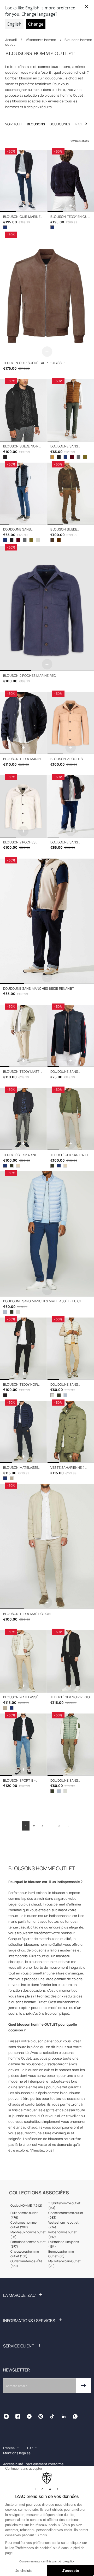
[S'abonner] (84, 2386)
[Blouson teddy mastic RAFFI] (18, 1166)
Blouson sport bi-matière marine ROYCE (22, 1781)
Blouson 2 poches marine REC (30, 676)
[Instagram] (6, 2416)
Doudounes (60, 124)
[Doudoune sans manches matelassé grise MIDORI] (78, 457)
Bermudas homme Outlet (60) (61, 2254)
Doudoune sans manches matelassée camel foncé (69, 447)
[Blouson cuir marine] (5, 227)
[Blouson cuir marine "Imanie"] (23, 181)
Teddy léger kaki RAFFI (69, 1155)
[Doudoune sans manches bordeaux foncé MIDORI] (72, 457)
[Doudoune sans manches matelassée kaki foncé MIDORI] (85, 457)
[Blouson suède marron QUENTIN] (71, 494)
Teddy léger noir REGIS (70, 1697)
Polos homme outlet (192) (63, 2234)
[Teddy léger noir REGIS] (71, 1661)
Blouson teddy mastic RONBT (23, 1072)
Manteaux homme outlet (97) (28, 2234)
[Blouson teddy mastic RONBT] (23, 1036)
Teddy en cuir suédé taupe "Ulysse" (34, 363)
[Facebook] (18, 2416)
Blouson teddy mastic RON (27, 1614)
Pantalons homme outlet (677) (28, 2244)
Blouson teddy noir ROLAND (21, 1385)
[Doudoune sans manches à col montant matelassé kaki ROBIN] (12, 1312)
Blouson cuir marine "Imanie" (22, 217)
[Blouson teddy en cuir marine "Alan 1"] (71, 181)
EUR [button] (30, 2448)
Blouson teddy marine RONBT (23, 759)
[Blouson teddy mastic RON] (47, 1547)
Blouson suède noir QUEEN (21, 447)
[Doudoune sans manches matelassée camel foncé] (71, 410)
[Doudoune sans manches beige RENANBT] (47, 921)
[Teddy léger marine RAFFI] (23, 1119)
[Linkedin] (64, 2416)
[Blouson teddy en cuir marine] (52, 227)
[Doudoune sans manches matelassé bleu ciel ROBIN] (47, 1234)
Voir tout (14, 124)
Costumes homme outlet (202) (23, 2225)
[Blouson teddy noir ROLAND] (23, 1349)
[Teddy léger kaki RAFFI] (12, 1166)
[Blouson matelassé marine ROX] (23, 1432)
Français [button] (9, 2448)
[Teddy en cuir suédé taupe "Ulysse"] (47, 296)
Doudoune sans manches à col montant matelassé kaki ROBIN (68, 1781)
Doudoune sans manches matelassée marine (22, 530)
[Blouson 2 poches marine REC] (47, 608)
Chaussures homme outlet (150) (25, 2254)
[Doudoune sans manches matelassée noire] (59, 457)
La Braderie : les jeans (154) (64, 2244)
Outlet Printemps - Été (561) (26, 2263)
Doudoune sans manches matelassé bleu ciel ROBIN (43, 1301)
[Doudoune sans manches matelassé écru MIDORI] (38, 540)
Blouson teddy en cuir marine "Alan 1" (70, 217)
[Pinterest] (41, 2416)
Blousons (36, 124)
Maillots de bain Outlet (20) (64, 2263)
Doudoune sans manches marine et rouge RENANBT (67, 843)
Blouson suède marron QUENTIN (65, 530)
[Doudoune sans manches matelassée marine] (65, 457)
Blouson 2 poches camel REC (67, 759)
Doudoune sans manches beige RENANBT (39, 989)
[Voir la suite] (86, 124)
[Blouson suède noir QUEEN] (23, 410)
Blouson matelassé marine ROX (21, 1468)
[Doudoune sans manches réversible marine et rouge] (71, 1036)
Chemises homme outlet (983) (66, 2215)
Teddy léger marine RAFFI (20, 1155)
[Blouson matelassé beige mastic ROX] (12, 1478)
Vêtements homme (41, 40)
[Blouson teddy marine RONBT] (23, 723)
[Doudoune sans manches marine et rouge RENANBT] (71, 806)
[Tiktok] (52, 2416)
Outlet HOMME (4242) (26, 2205)
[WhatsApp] (75, 2416)
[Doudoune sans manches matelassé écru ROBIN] (18, 1312)
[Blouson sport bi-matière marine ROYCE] (23, 1745)
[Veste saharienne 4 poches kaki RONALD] (71, 1432)
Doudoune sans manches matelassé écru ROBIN (68, 1385)
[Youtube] (29, 2416)
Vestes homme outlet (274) (63, 2225)
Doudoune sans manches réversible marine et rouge (68, 1072)
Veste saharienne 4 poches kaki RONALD (68, 1468)
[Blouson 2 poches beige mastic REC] (23, 806)
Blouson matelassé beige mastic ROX (21, 1697)
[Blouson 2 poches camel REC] (71, 723)
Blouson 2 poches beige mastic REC (19, 843)
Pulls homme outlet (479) (24, 2215)
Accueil (11, 40)
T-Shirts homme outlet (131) (64, 2205)
